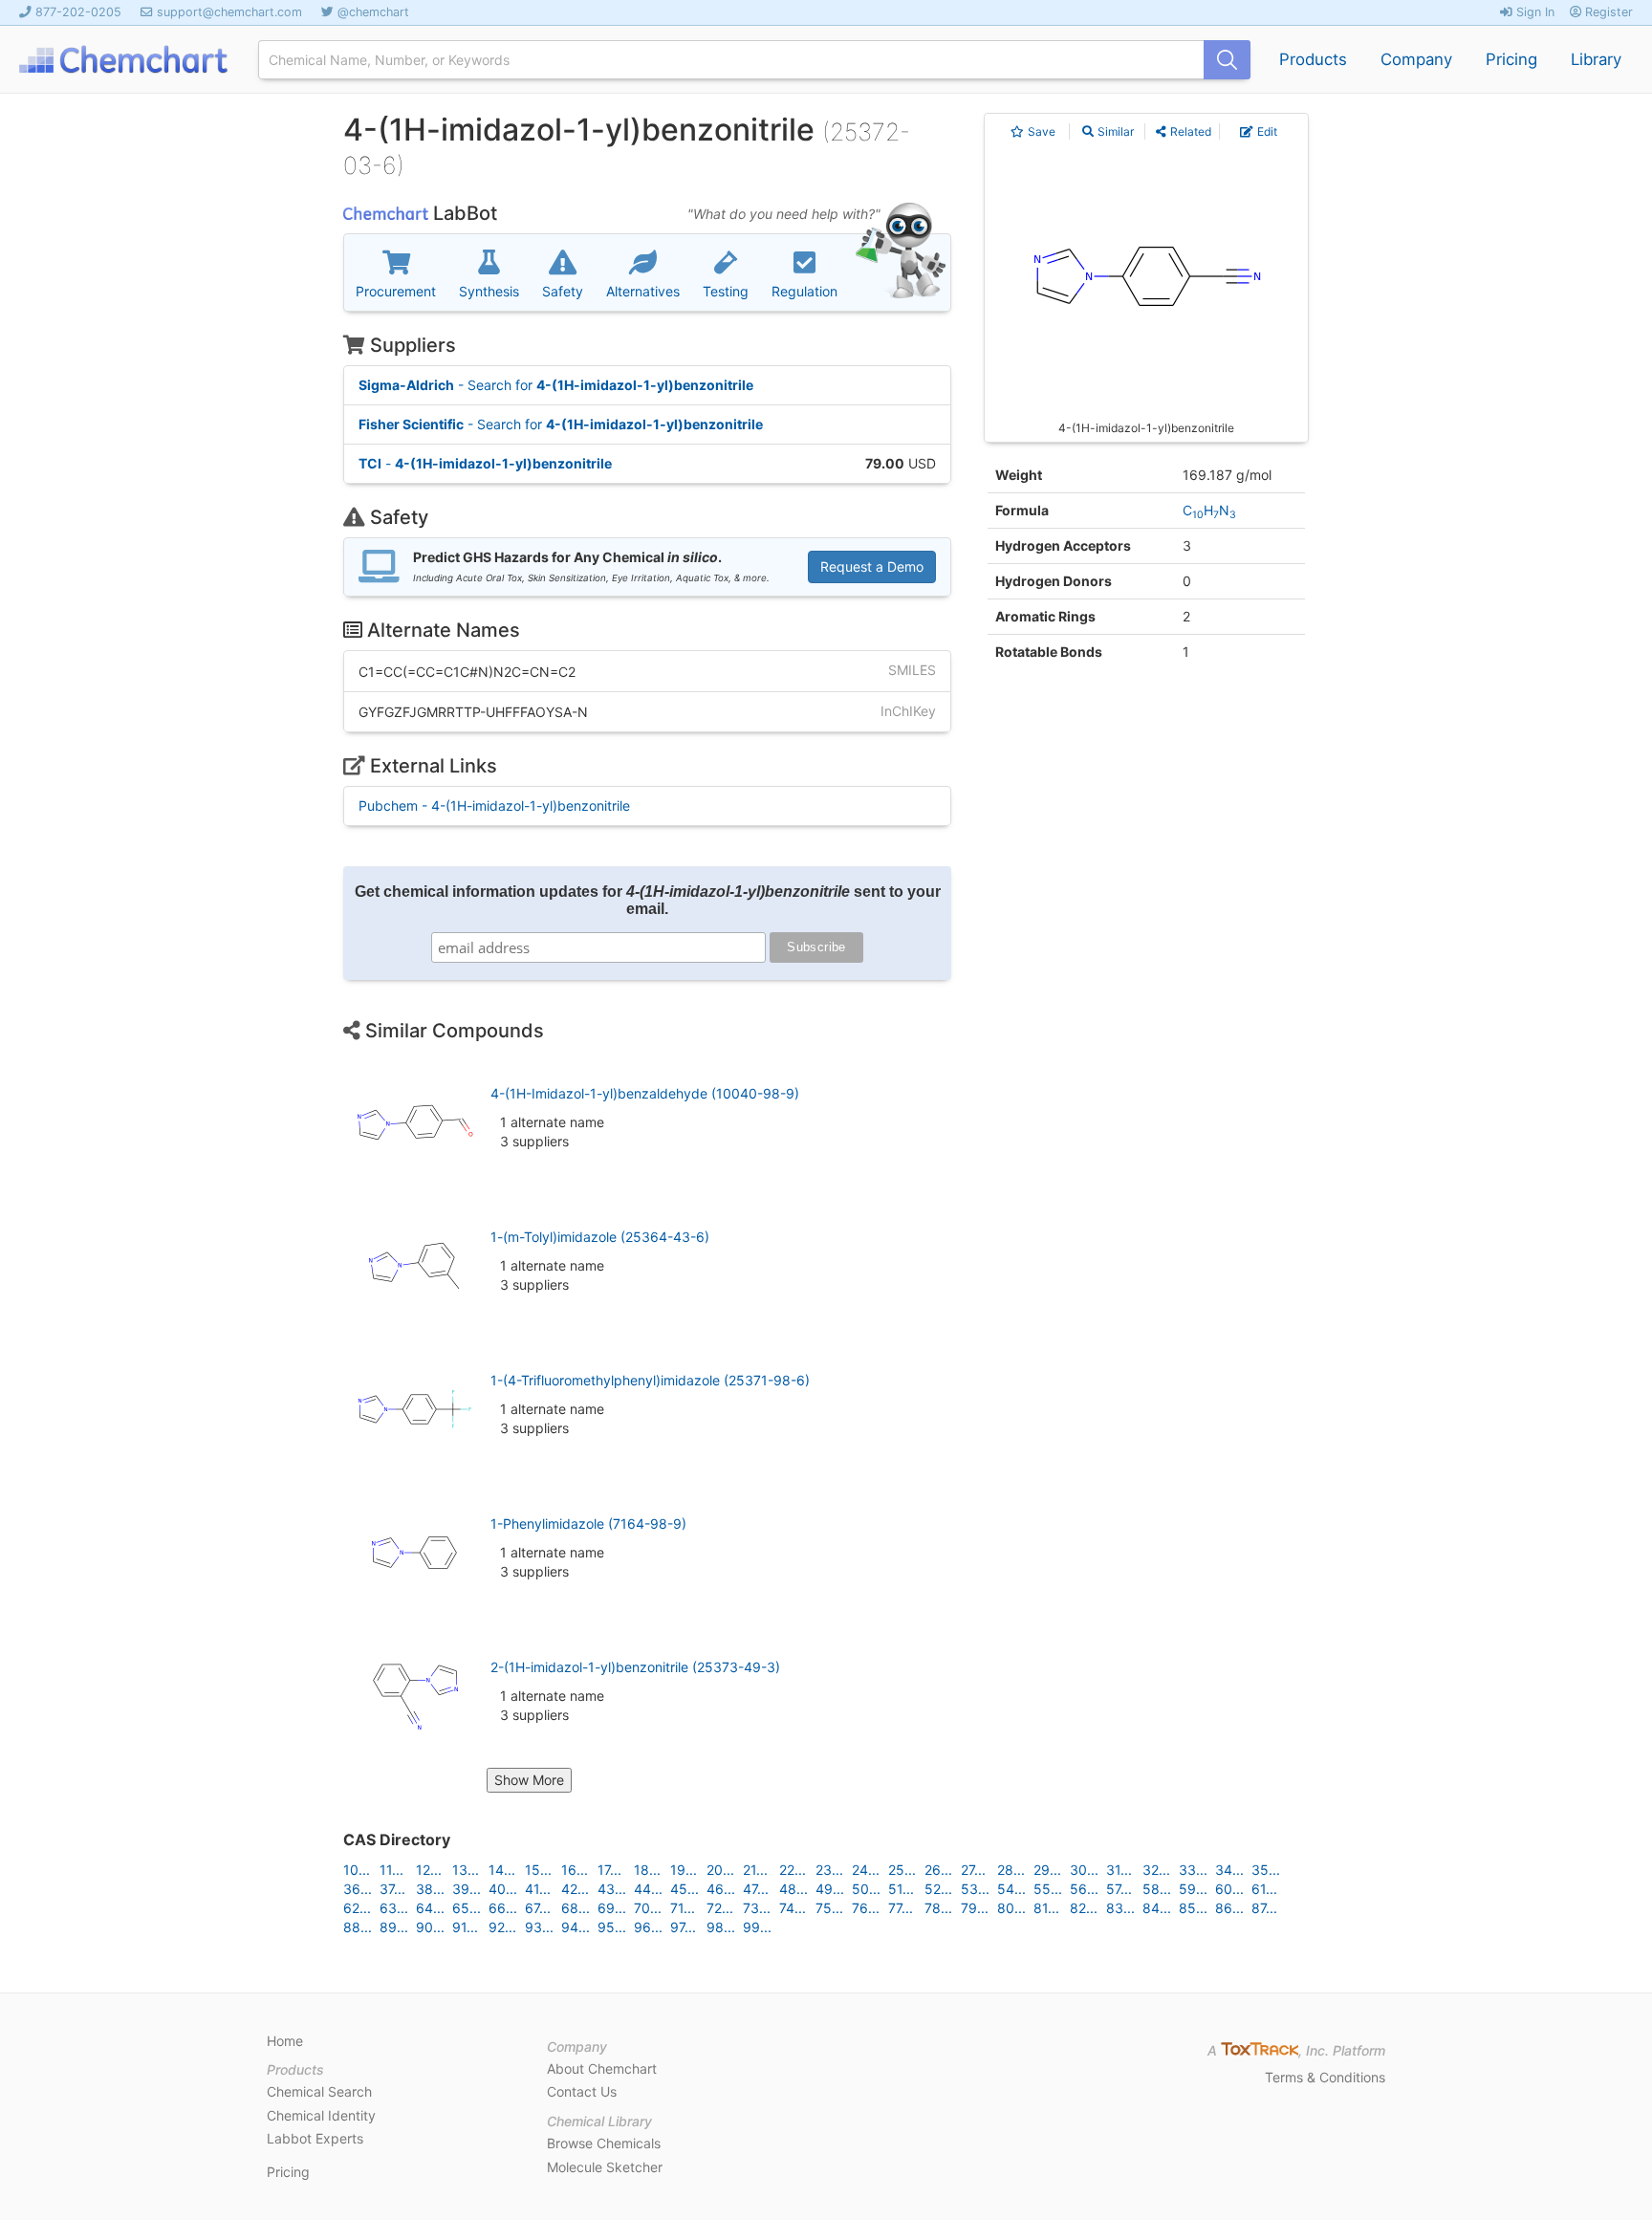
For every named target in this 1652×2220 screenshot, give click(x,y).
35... (1266, 1870)
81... (1046, 1908)
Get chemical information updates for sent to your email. (648, 900)
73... (757, 1908)
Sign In (1533, 12)
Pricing (1511, 59)
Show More (529, 1780)
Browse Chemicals (604, 2143)
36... (358, 1889)
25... (902, 1870)
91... (465, 1927)
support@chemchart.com (229, 12)
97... (683, 1927)
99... (757, 1927)
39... (467, 1889)
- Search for (556, 385)
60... (1229, 1889)
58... (1157, 1889)
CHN (1209, 510)
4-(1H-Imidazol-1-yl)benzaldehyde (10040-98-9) (645, 1093)
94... (576, 1927)
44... (648, 1889)
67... (538, 1908)
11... (391, 1870)
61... (1264, 1889)
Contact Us (582, 2091)
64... (430, 1908)
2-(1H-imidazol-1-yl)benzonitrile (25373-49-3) (635, 1667)
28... (1011, 1870)
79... (975, 1908)
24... (866, 1870)
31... (1119, 1870)
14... (502, 1870)
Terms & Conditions (1325, 2077)
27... (973, 1870)
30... (1084, 1870)
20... (720, 1870)
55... (1048, 1889)
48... (793, 1889)
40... (503, 1889)
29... (1047, 1870)
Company (1416, 59)
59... (1193, 1889)
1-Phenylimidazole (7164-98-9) (588, 1524)
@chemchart (373, 12)
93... (539, 1927)
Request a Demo (872, 566)
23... (829, 1870)
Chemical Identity (321, 2115)
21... (755, 1870)
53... (975, 1889)
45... (685, 1889)
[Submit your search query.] (1227, 60)
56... (1084, 1889)
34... (1229, 1870)
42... (575, 1889)
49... (830, 1889)
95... (612, 1927)
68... (576, 1908)
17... (609, 1870)
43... (612, 1889)
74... (793, 1908)
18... (647, 1870)
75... (829, 1908)
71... (683, 1908)
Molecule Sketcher (605, 2167)
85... (1193, 1908)
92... (502, 1927)
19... (684, 1870)
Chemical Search (319, 2091)
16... (575, 1870)
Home (285, 2041)
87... (1264, 1908)
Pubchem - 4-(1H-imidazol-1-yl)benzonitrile (494, 805)
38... (430, 1889)
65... (467, 1908)
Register (1607, 12)
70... (648, 1908)
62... (357, 1908)
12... (429, 1870)
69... (612, 1908)
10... (357, 1870)
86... (1229, 1908)
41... (538, 1889)
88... (358, 1927)
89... (394, 1927)
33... (1193, 1870)
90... (430, 1927)
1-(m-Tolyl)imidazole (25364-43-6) (600, 1237)
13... (466, 1870)
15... (538, 1870)
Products (1313, 59)
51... (901, 1889)
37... (392, 1889)
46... (721, 1889)
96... (648, 1927)
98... (721, 1927)
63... (394, 1908)
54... (1011, 1889)
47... (756, 1889)
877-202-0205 (78, 12)
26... (938, 1870)
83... (1120, 1908)
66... (503, 1908)
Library (1596, 59)
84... (1157, 1908)
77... (901, 1908)
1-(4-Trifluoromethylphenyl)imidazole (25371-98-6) (650, 1380)
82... (1084, 1908)
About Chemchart (602, 2068)
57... (1119, 1889)
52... (938, 1889)
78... (938, 1908)
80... (1011, 1908)
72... (720, 1908)
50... (866, 1889)
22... (793, 1870)
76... (866, 1908)
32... (1156, 1870)
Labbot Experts (315, 2138)
